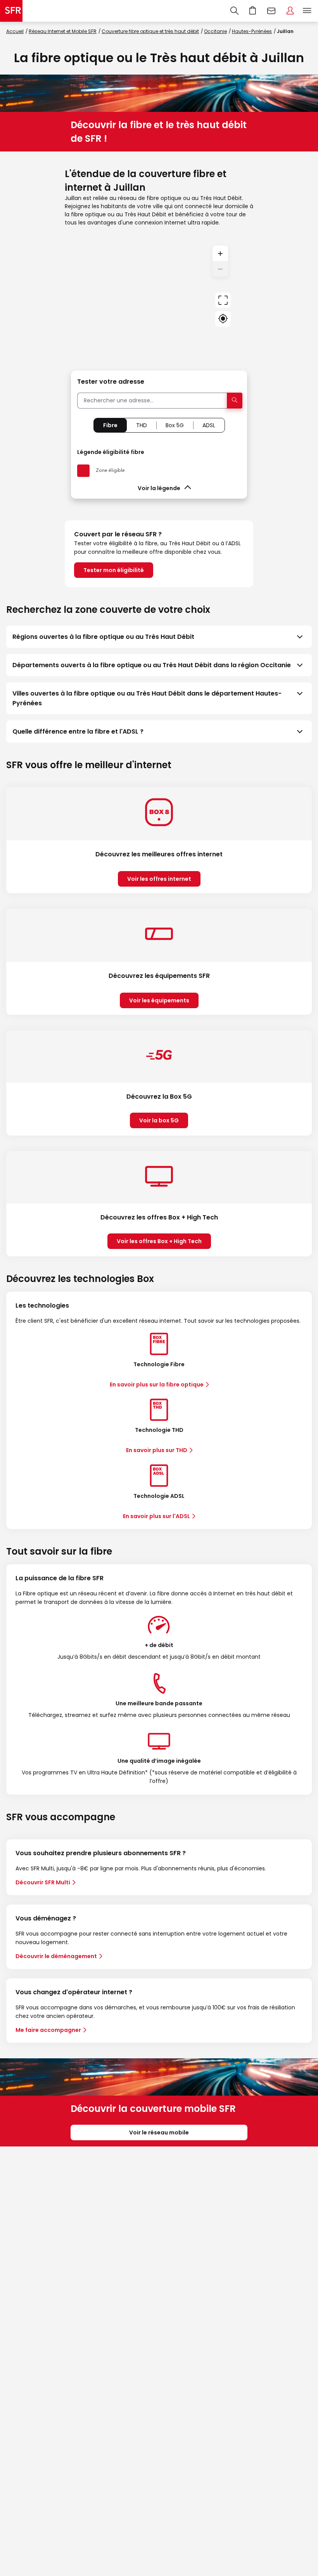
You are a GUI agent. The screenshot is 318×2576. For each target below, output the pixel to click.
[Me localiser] (223, 319)
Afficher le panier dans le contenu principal (253, 11)
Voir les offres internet (159, 879)
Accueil (15, 31)
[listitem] (159, 637)
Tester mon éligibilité (114, 570)
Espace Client (290, 11)
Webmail (271, 11)
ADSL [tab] (209, 425)
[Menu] (309, 11)
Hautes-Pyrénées (252, 31)
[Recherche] (234, 11)
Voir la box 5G (159, 1120)
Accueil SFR (11, 11)
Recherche (234, 11)
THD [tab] (142, 425)
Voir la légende (159, 488)
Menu (307, 11)
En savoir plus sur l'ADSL (156, 1516)
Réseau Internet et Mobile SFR (63, 31)
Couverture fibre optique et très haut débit (150, 31)
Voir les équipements (159, 1000)
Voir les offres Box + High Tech (159, 1241)
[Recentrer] (223, 300)
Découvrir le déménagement (56, 1956)
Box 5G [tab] (175, 425)
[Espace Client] (290, 11)
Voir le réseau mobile (159, 2132)
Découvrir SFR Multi (43, 1882)
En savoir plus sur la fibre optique (157, 1385)
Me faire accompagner (48, 2030)
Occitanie (215, 31)
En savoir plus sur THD (157, 1450)
